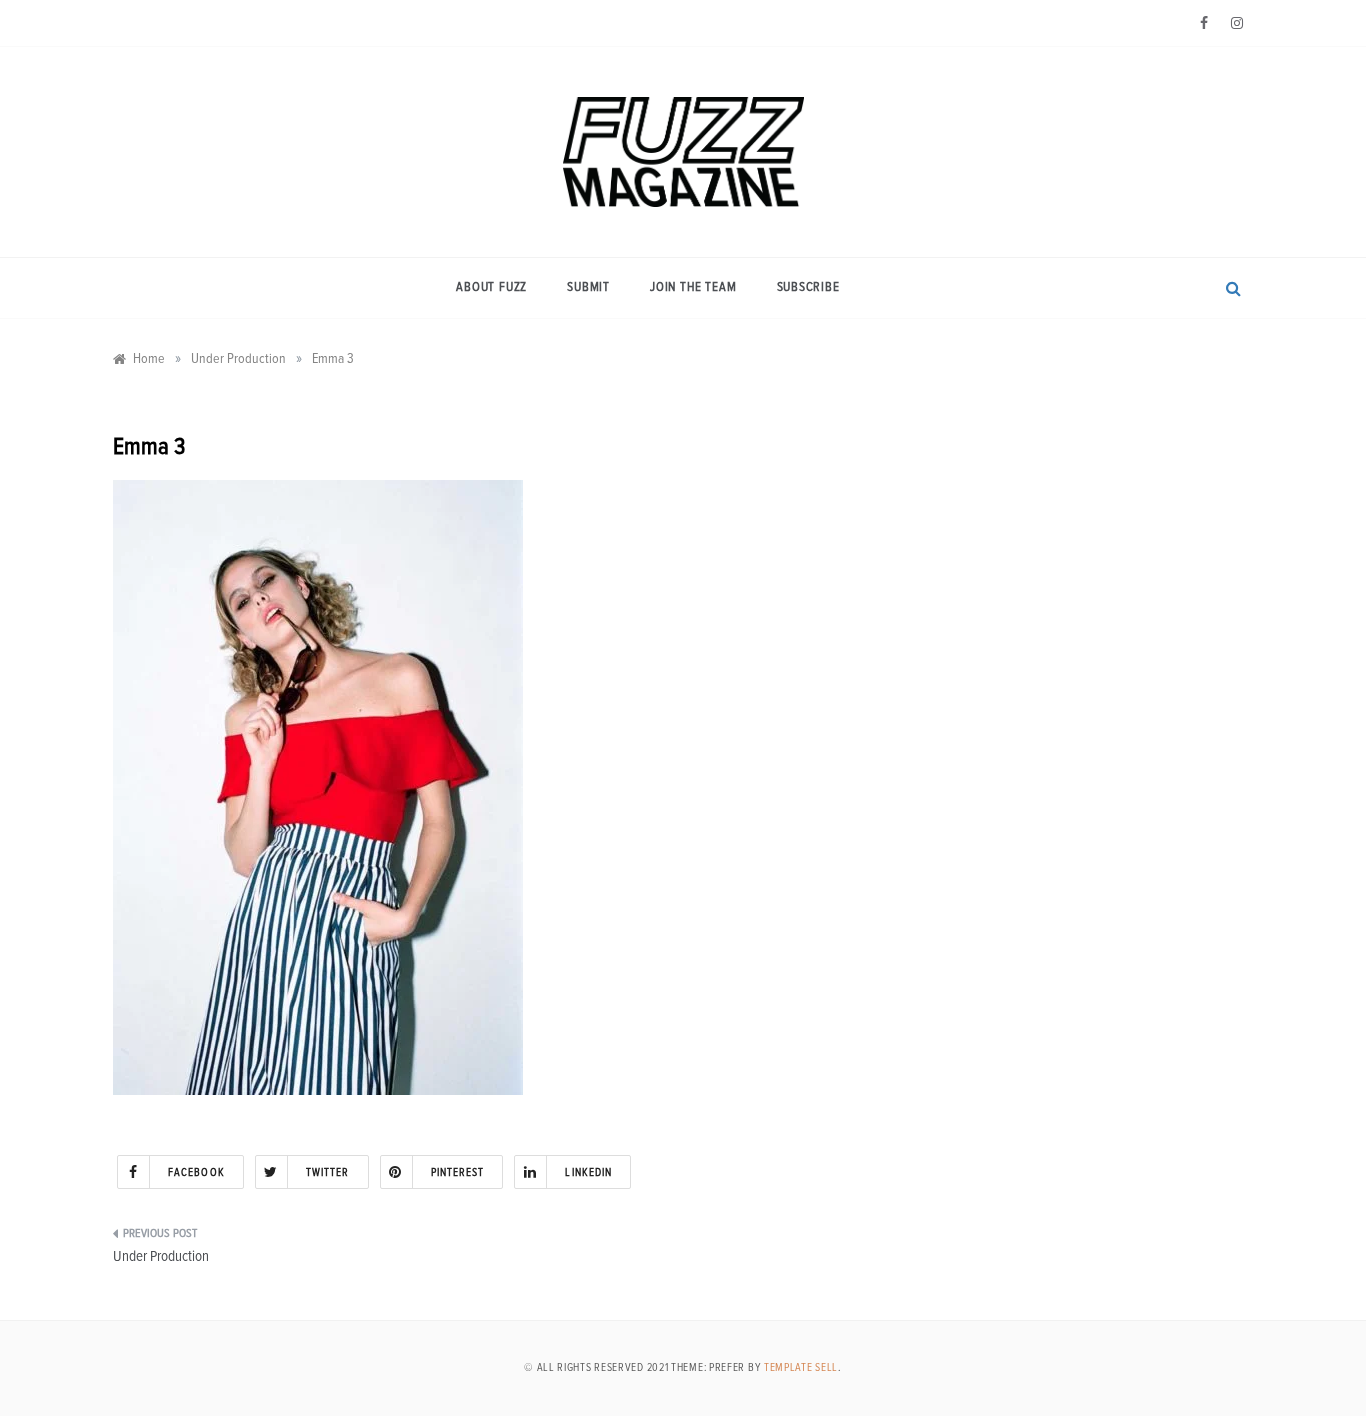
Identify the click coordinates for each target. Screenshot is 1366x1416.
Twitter (328, 1172)
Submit (588, 287)
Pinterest (458, 1172)
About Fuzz (491, 287)
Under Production (161, 1256)
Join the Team (693, 287)
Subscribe (808, 287)
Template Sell (801, 1367)
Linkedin (588, 1172)
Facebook (196, 1172)
